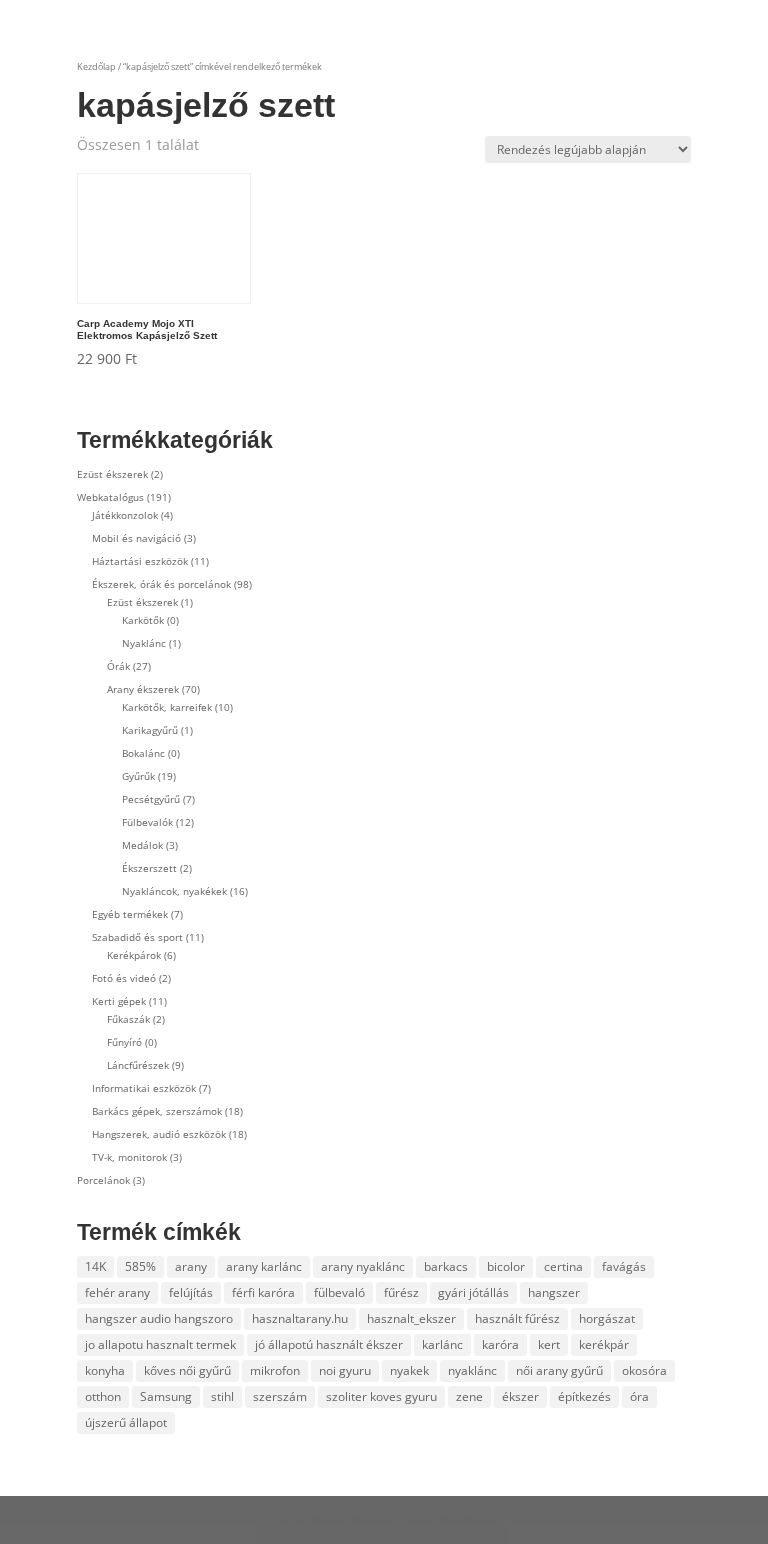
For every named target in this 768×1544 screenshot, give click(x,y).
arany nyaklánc (363, 1266)
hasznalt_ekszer (411, 1318)
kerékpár (604, 1344)
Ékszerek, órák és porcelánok (161, 584)
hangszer (554, 1292)
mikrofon (275, 1370)
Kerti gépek (119, 1001)
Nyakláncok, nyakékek (174, 891)
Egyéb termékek (130, 914)
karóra (500, 1344)
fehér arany (117, 1292)
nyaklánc (472, 1370)
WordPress (466, 1520)
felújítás (191, 1292)
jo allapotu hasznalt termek (160, 1344)
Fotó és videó (124, 978)
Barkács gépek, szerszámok (157, 1111)
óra (639, 1396)
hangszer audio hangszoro (159, 1318)
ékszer (520, 1396)
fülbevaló (339, 1292)
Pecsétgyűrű (151, 799)
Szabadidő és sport (137, 937)
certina (563, 1266)
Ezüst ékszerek (112, 474)
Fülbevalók (147, 822)
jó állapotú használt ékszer (329, 1344)
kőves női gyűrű (187, 1370)
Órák (118, 666)
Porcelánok (103, 1180)
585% (140, 1266)
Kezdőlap (96, 66)
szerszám (280, 1396)
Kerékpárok (134, 955)
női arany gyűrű (559, 1370)
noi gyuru (345, 1370)
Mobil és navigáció (136, 538)
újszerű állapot (126, 1422)
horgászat (607, 1318)
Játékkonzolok (125, 515)
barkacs (446, 1266)
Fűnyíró (124, 1042)
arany (191, 1266)
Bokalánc (143, 753)
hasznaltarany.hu (300, 1318)
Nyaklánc (144, 643)
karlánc (442, 1344)
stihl (222, 1396)
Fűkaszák (128, 1019)
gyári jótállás (473, 1292)
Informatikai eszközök (144, 1088)
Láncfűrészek (138, 1065)
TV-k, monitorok (129, 1157)
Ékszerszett (149, 868)
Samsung (166, 1396)
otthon (103, 1396)
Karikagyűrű (150, 730)
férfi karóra (263, 1292)
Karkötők (143, 620)
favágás (624, 1266)
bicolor (506, 1266)
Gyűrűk (138, 776)
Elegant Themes (351, 1520)
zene (469, 1396)
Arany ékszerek (143, 689)
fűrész (401, 1292)
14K (95, 1266)
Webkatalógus (110, 497)
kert (549, 1344)
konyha (105, 1370)
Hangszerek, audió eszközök (159, 1134)
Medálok (142, 845)
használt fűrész (517, 1318)
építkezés (584, 1396)
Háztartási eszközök (140, 561)
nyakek (409, 1370)
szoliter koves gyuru (381, 1396)
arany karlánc (264, 1266)
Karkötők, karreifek (167, 707)
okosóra (644, 1370)
